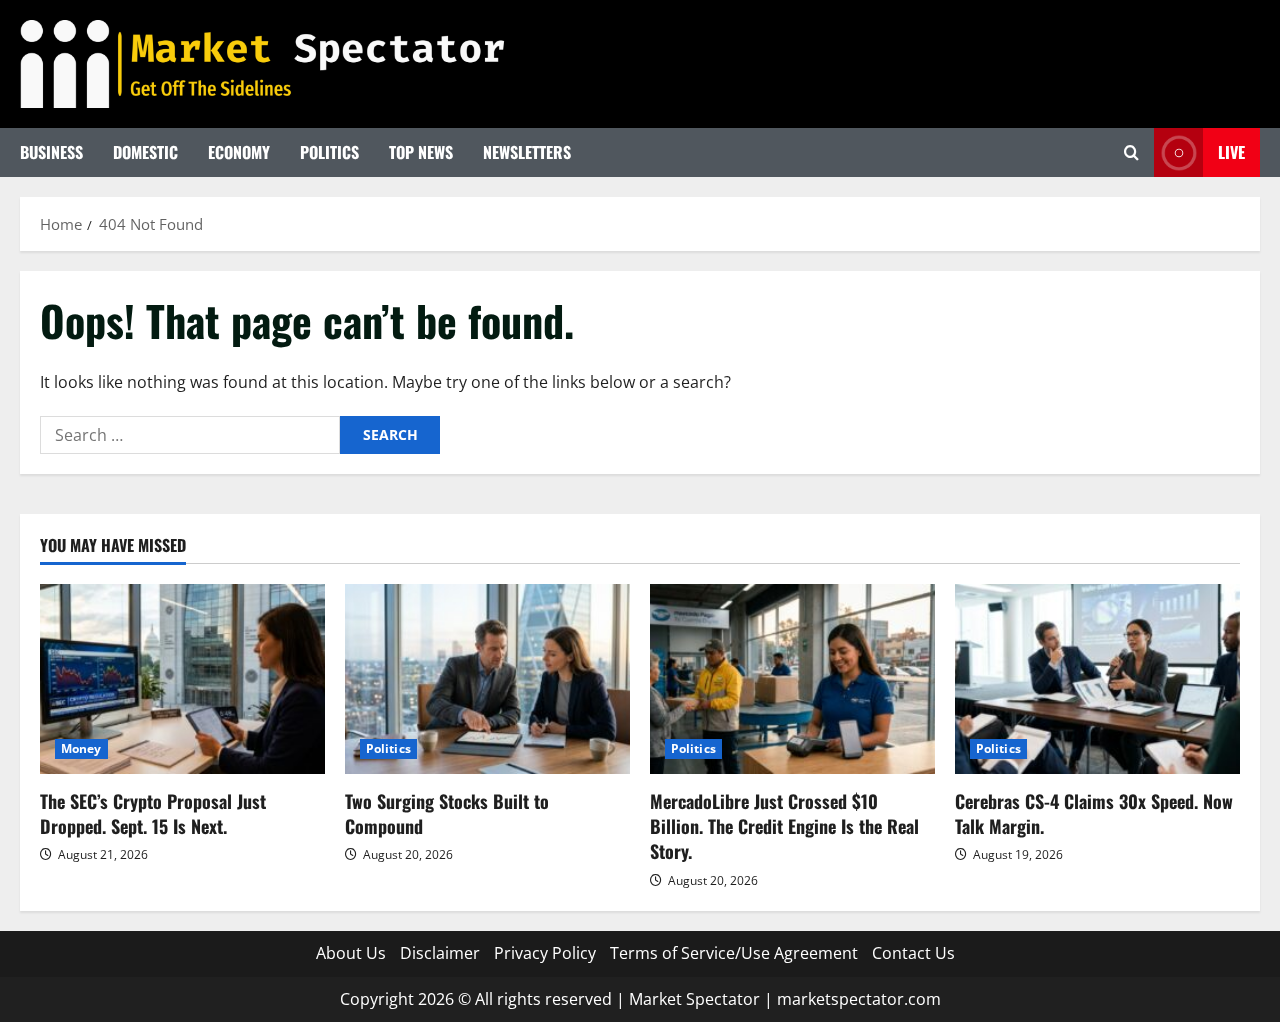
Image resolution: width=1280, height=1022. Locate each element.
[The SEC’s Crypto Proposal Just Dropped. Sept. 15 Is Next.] (182, 679)
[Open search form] (1131, 152)
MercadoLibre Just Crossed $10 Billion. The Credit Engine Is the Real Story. (784, 826)
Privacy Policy (545, 953)
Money (81, 748)
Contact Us (913, 953)
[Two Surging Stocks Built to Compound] (487, 679)
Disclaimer (440, 953)
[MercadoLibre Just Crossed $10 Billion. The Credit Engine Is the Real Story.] (792, 679)
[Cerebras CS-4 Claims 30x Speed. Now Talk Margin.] (1097, 679)
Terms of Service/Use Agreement (734, 953)
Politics (329, 152)
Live (1231, 152)
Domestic (145, 152)
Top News (421, 152)
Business (51, 152)
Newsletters (527, 152)
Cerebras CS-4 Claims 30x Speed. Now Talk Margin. (1094, 813)
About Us (351, 953)
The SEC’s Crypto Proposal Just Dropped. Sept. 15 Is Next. (153, 813)
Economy (239, 152)
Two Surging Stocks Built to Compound (447, 813)
